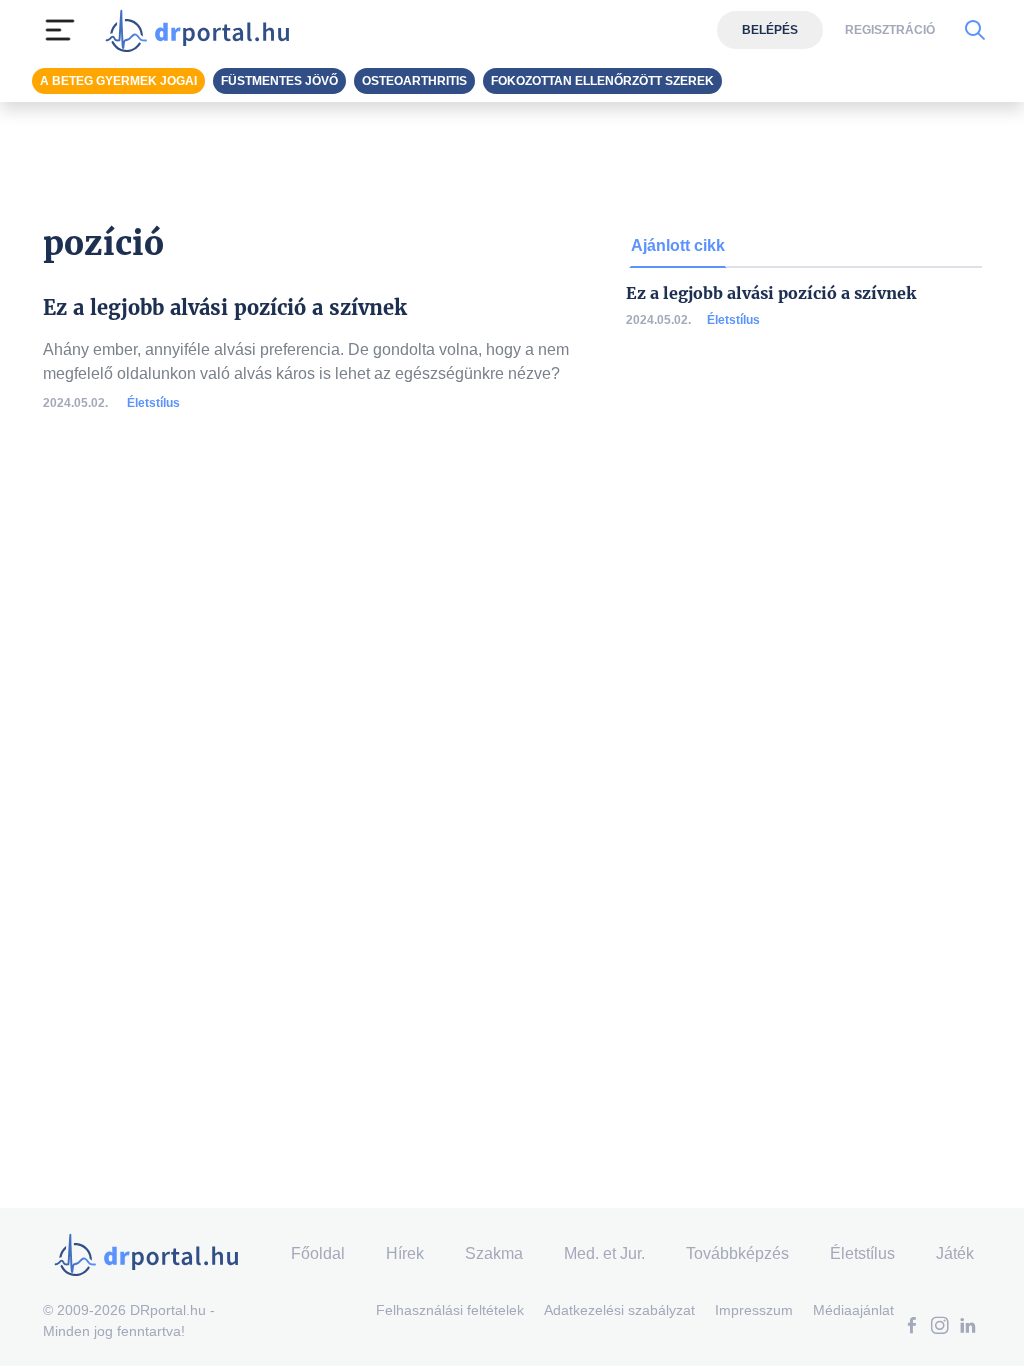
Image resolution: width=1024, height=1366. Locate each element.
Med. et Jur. (604, 1253)
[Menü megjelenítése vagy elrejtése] (60, 30)
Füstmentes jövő (279, 81)
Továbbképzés (737, 1253)
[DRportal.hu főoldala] (203, 30)
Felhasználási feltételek (450, 1310)
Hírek (405, 1253)
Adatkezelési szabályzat (619, 1310)
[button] (912, 1327)
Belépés (770, 30)
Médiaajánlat (853, 1310)
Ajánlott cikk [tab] (678, 245)
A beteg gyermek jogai (118, 81)
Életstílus (153, 403)
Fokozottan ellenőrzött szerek (602, 81)
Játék (955, 1253)
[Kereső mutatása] (974, 30)
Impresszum (754, 1310)
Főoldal (318, 1253)
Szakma (494, 1253)
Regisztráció (890, 30)
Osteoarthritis (414, 81)
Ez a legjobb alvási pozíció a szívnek (771, 293)
